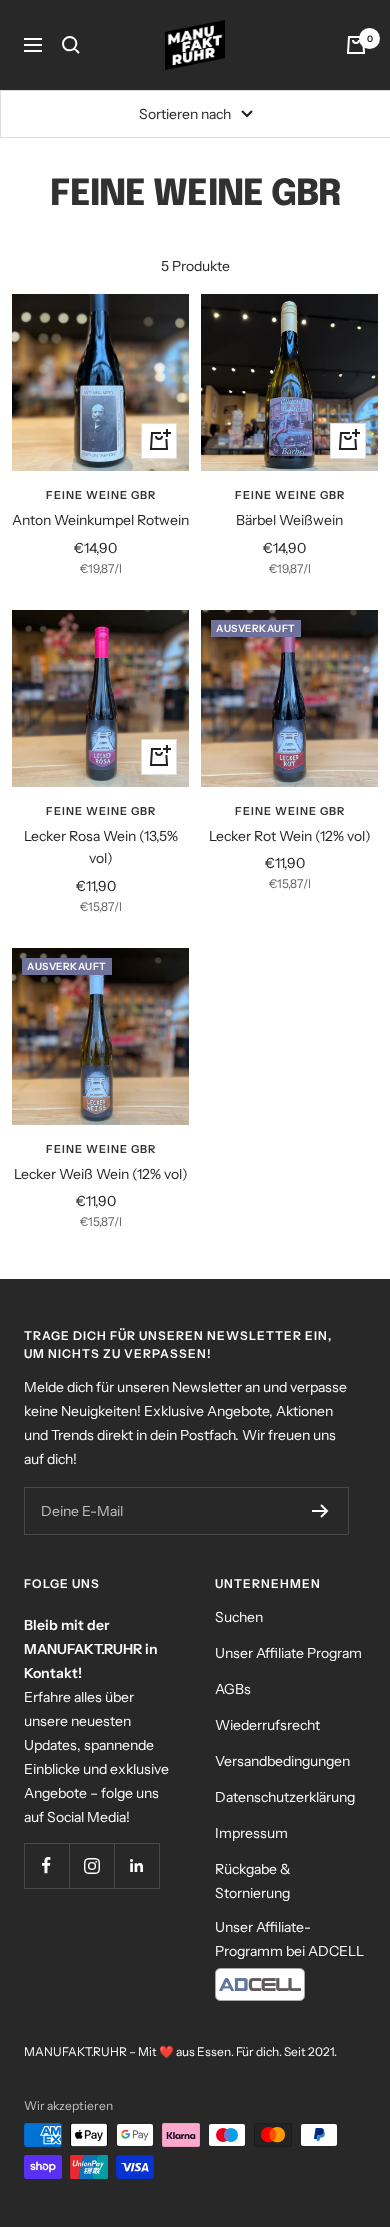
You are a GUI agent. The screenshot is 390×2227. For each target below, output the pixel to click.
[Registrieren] (320, 1511)
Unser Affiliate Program (288, 1653)
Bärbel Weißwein (289, 520)
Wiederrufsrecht (267, 1725)
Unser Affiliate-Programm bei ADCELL (289, 1939)
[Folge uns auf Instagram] (91, 1865)
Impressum (251, 1833)
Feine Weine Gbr (101, 495)
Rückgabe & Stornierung (253, 1881)
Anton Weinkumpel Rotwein (100, 520)
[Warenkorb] (356, 45)
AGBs (233, 1689)
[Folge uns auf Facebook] (46, 1865)
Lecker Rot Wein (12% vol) (290, 836)
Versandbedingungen (282, 1761)
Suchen (239, 1617)
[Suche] (71, 45)
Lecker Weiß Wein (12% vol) (101, 1174)
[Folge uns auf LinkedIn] (136, 1865)
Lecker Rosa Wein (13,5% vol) (101, 847)
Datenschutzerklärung (285, 1797)
